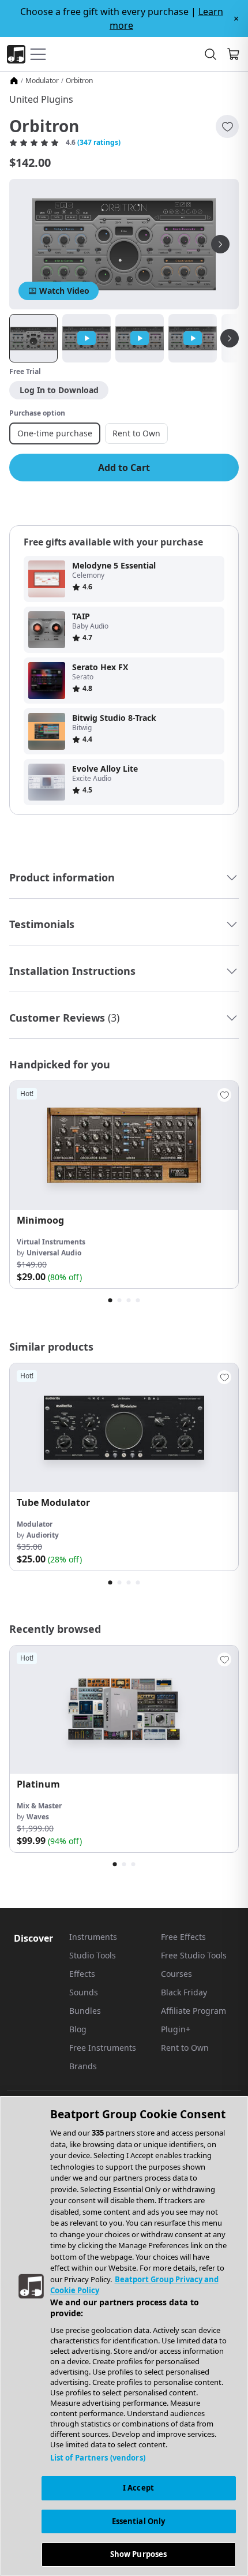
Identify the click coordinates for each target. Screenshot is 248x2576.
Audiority (43, 1535)
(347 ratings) (99, 143)
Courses (176, 1974)
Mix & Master (39, 1806)
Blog (78, 2029)
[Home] (14, 81)
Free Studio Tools (194, 1955)
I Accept (138, 2488)
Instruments (93, 1937)
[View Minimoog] (124, 1145)
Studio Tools (93, 1955)
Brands (83, 2066)
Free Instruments (103, 2048)
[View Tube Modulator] (124, 1428)
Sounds (84, 1992)
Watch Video (64, 291)
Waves (38, 1817)
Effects (82, 1974)
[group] (124, 1185)
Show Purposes (139, 2554)
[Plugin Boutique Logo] (16, 54)
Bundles (85, 2011)
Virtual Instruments (51, 1242)
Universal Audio (54, 1253)
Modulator (42, 81)
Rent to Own (185, 2048)
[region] (124, 2336)
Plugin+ (176, 2029)
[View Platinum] (124, 1710)
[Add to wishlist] (227, 126)
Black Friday (184, 1992)
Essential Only (139, 2521)
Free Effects (183, 1937)
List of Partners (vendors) (98, 2458)
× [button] (236, 18)
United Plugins (41, 99)
